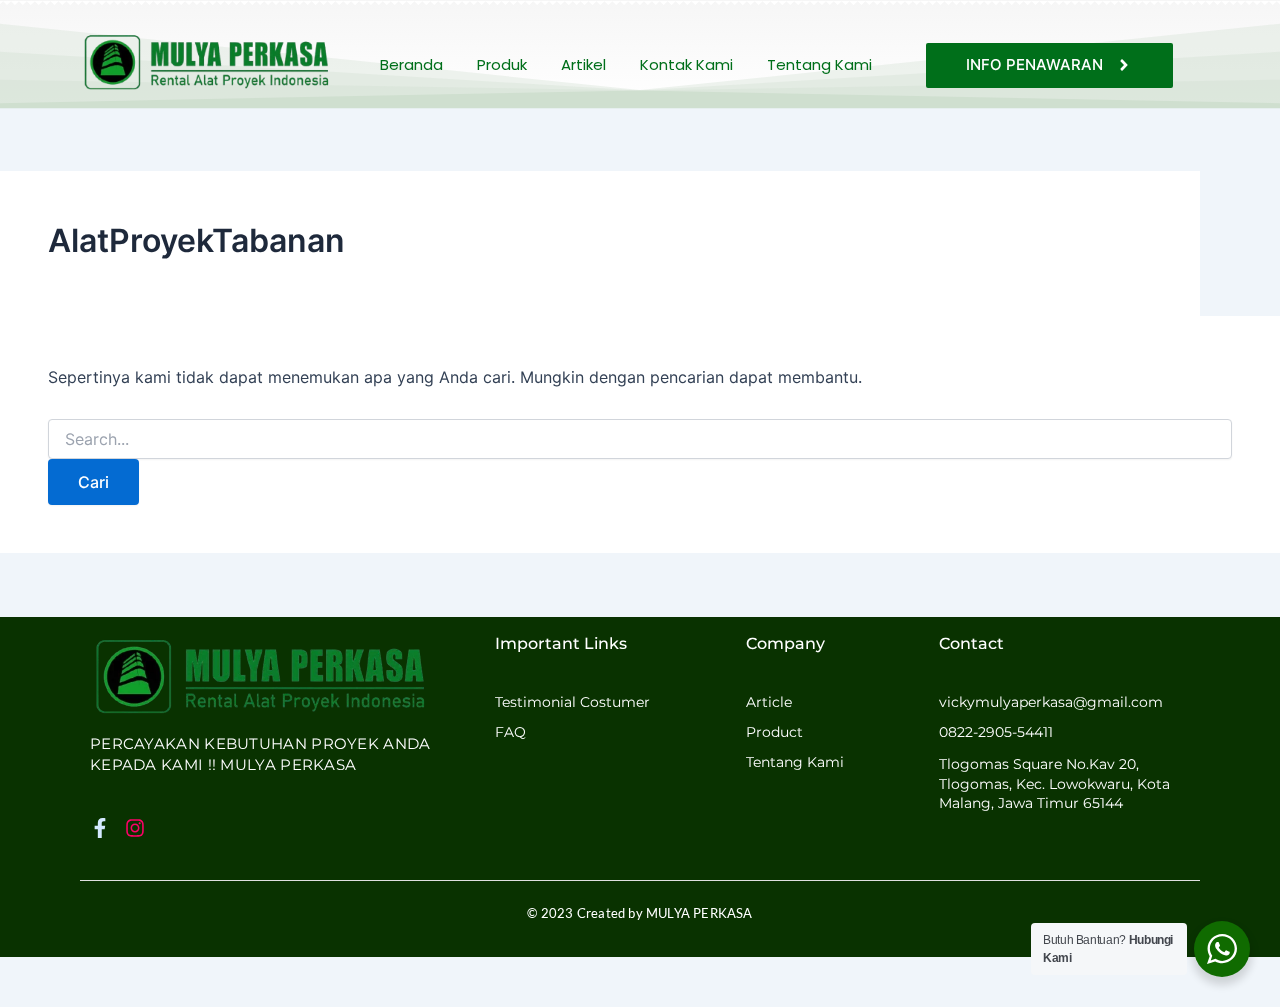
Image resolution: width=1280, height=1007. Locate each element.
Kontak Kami (686, 64)
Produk (502, 64)
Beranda (411, 64)
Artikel (583, 64)
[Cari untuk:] (640, 439)
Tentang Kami (819, 64)
